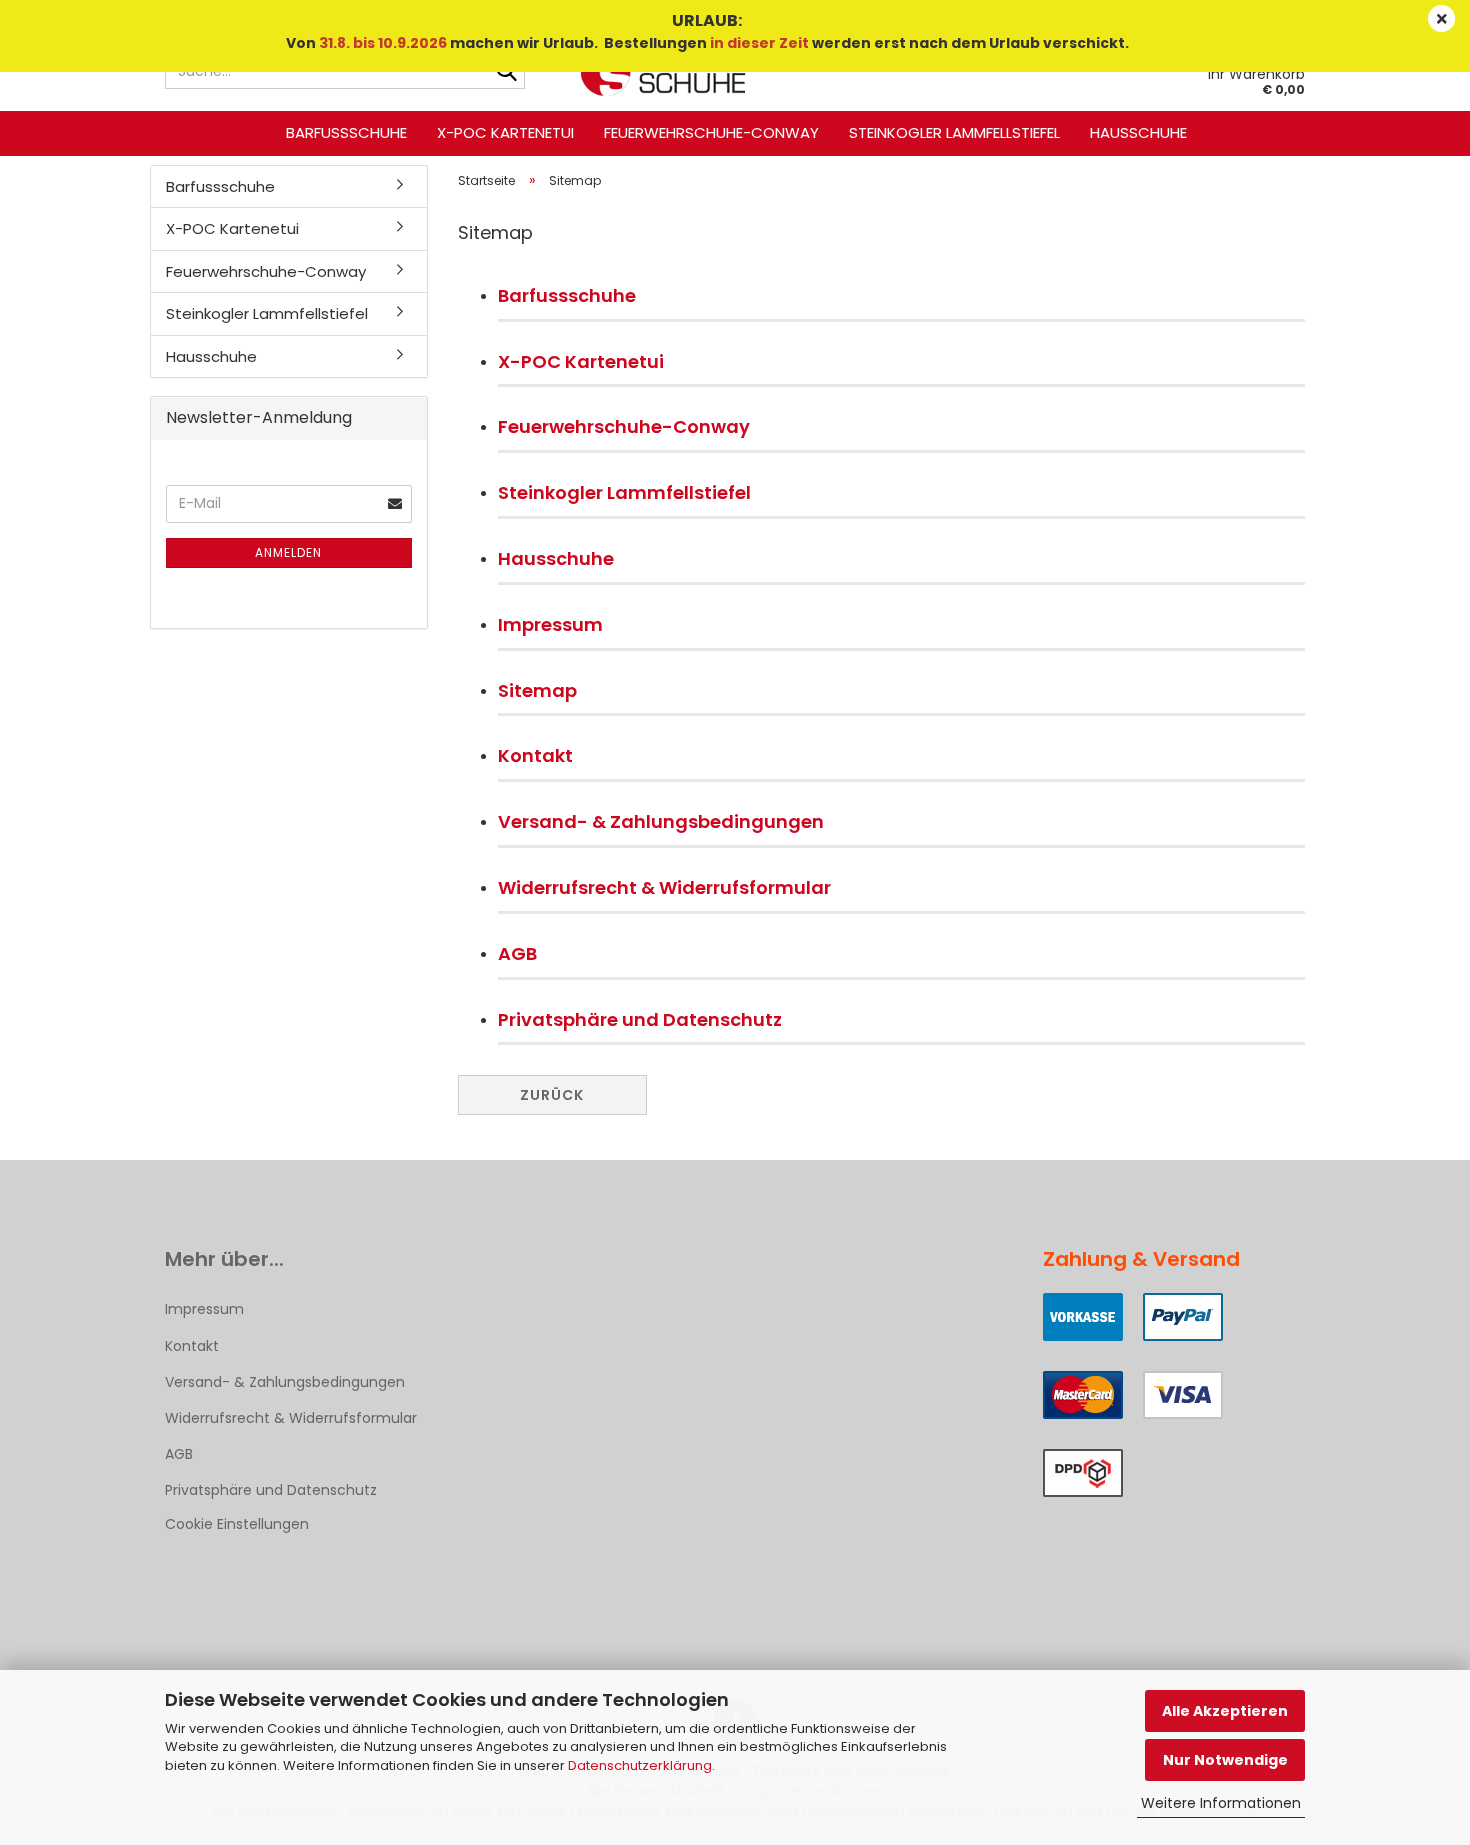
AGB (517, 953)
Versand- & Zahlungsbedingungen (661, 821)
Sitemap (537, 690)
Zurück (552, 1095)
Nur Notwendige (1225, 1760)
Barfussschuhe (346, 132)
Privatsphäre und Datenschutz (640, 1019)
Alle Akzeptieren (1225, 1711)
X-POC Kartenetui (505, 132)
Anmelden (288, 552)
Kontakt (535, 755)
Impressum (550, 624)
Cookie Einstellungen (237, 1524)
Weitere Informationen (1221, 1803)
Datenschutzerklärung (640, 1765)
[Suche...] (506, 72)
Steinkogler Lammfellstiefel (954, 132)
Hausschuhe (1138, 132)
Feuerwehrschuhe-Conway (711, 132)
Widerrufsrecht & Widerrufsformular (664, 887)
